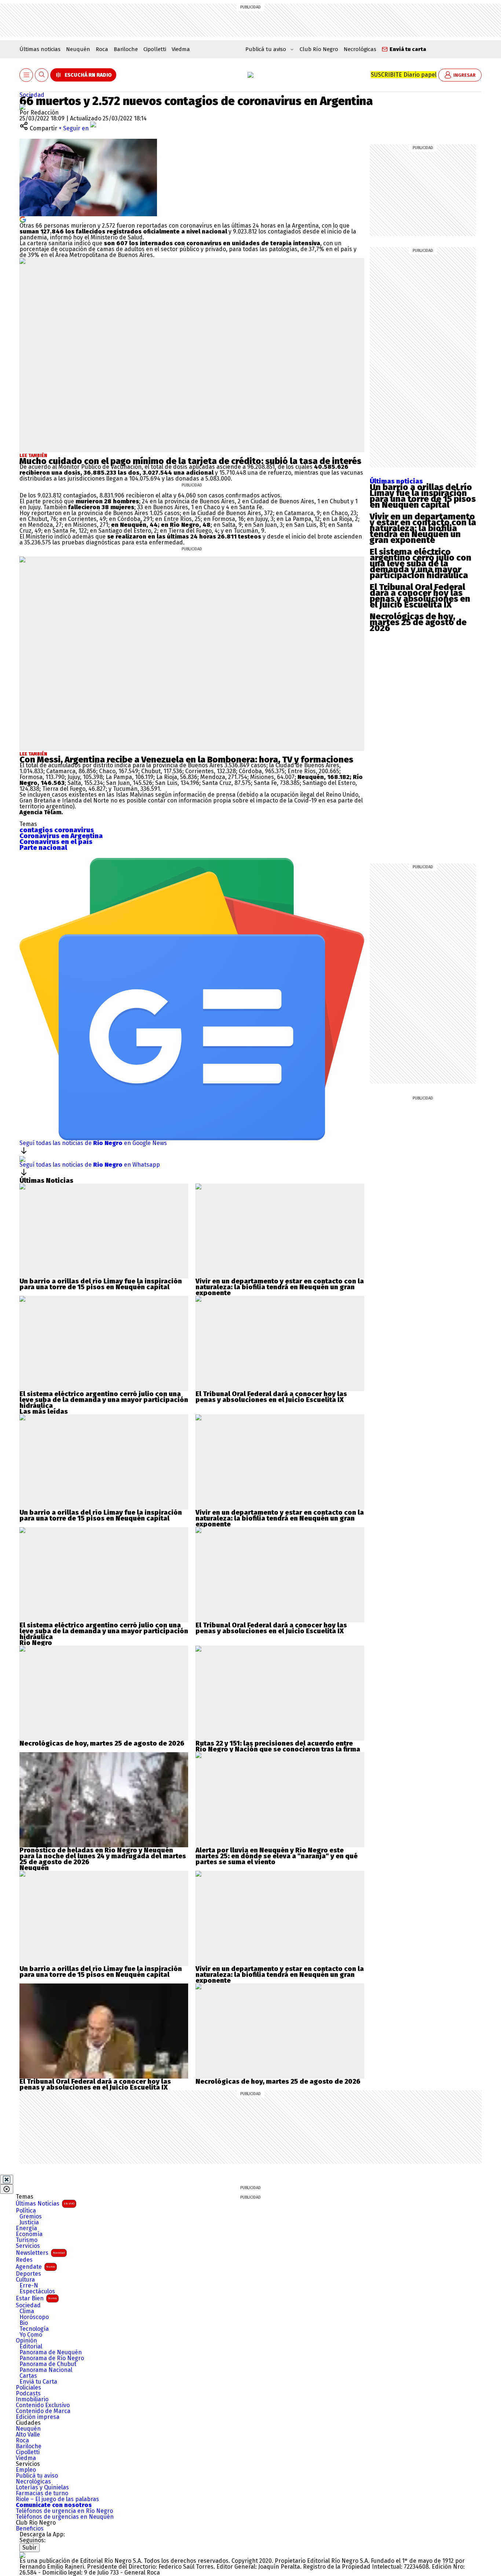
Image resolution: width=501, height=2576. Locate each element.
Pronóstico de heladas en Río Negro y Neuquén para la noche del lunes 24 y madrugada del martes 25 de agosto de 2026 (103, 1856)
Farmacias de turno (42, 2493)
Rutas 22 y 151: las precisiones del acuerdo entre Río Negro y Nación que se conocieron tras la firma (278, 1746)
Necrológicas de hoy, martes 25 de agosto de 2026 (418, 622)
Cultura (25, 2280)
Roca (102, 49)
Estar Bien (36, 2298)
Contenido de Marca (43, 2411)
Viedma (181, 49)
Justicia (29, 2222)
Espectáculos (37, 2291)
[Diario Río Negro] (251, 75)
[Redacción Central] (22, 107)
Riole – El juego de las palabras (57, 2499)
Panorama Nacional (46, 2370)
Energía (26, 2228)
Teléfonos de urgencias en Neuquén (65, 2517)
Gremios (31, 2217)
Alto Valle (28, 2435)
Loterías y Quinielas (42, 2488)
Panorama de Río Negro (52, 2358)
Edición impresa (38, 2417)
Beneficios (30, 2529)
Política (26, 2211)
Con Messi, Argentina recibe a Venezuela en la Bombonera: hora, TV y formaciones (186, 760)
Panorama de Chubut (48, 2364)
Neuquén (78, 49)
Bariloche (126, 49)
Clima (27, 2311)
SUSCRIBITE (404, 75)
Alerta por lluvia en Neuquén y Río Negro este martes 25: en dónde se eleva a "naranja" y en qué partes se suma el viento (277, 1856)
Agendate (35, 2267)
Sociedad (32, 95)
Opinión (26, 2341)
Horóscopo (34, 2317)
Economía (29, 2234)
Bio (24, 2323)
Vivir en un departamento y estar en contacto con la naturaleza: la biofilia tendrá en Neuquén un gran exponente (423, 528)
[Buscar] (42, 75)
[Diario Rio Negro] (22, 2555)
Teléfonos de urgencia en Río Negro (64, 2511)
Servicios (28, 2246)
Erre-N (29, 2286)
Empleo (26, 2470)
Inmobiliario (32, 2399)
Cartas (28, 2376)
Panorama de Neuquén (51, 2352)
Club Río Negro (319, 49)
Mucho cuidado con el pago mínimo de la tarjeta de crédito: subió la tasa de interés (190, 461)
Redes (24, 2260)
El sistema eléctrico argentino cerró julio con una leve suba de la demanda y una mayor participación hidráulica (420, 564)
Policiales (28, 2388)
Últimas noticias (40, 49)
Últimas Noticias (45, 2204)
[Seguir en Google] (23, 219)
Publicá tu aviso (37, 2476)
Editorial (31, 2347)
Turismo (27, 2240)
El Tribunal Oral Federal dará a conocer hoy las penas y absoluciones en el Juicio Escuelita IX (420, 596)
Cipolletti (155, 49)
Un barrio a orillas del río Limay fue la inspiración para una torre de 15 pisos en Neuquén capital (423, 496)
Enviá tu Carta (38, 2382)
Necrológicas (360, 49)
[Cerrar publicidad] (7, 2180)
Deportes (28, 2274)
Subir (30, 2548)
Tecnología (34, 2329)
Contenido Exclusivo (43, 2405)
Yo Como (31, 2335)
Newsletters (40, 2253)
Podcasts (28, 2394)
